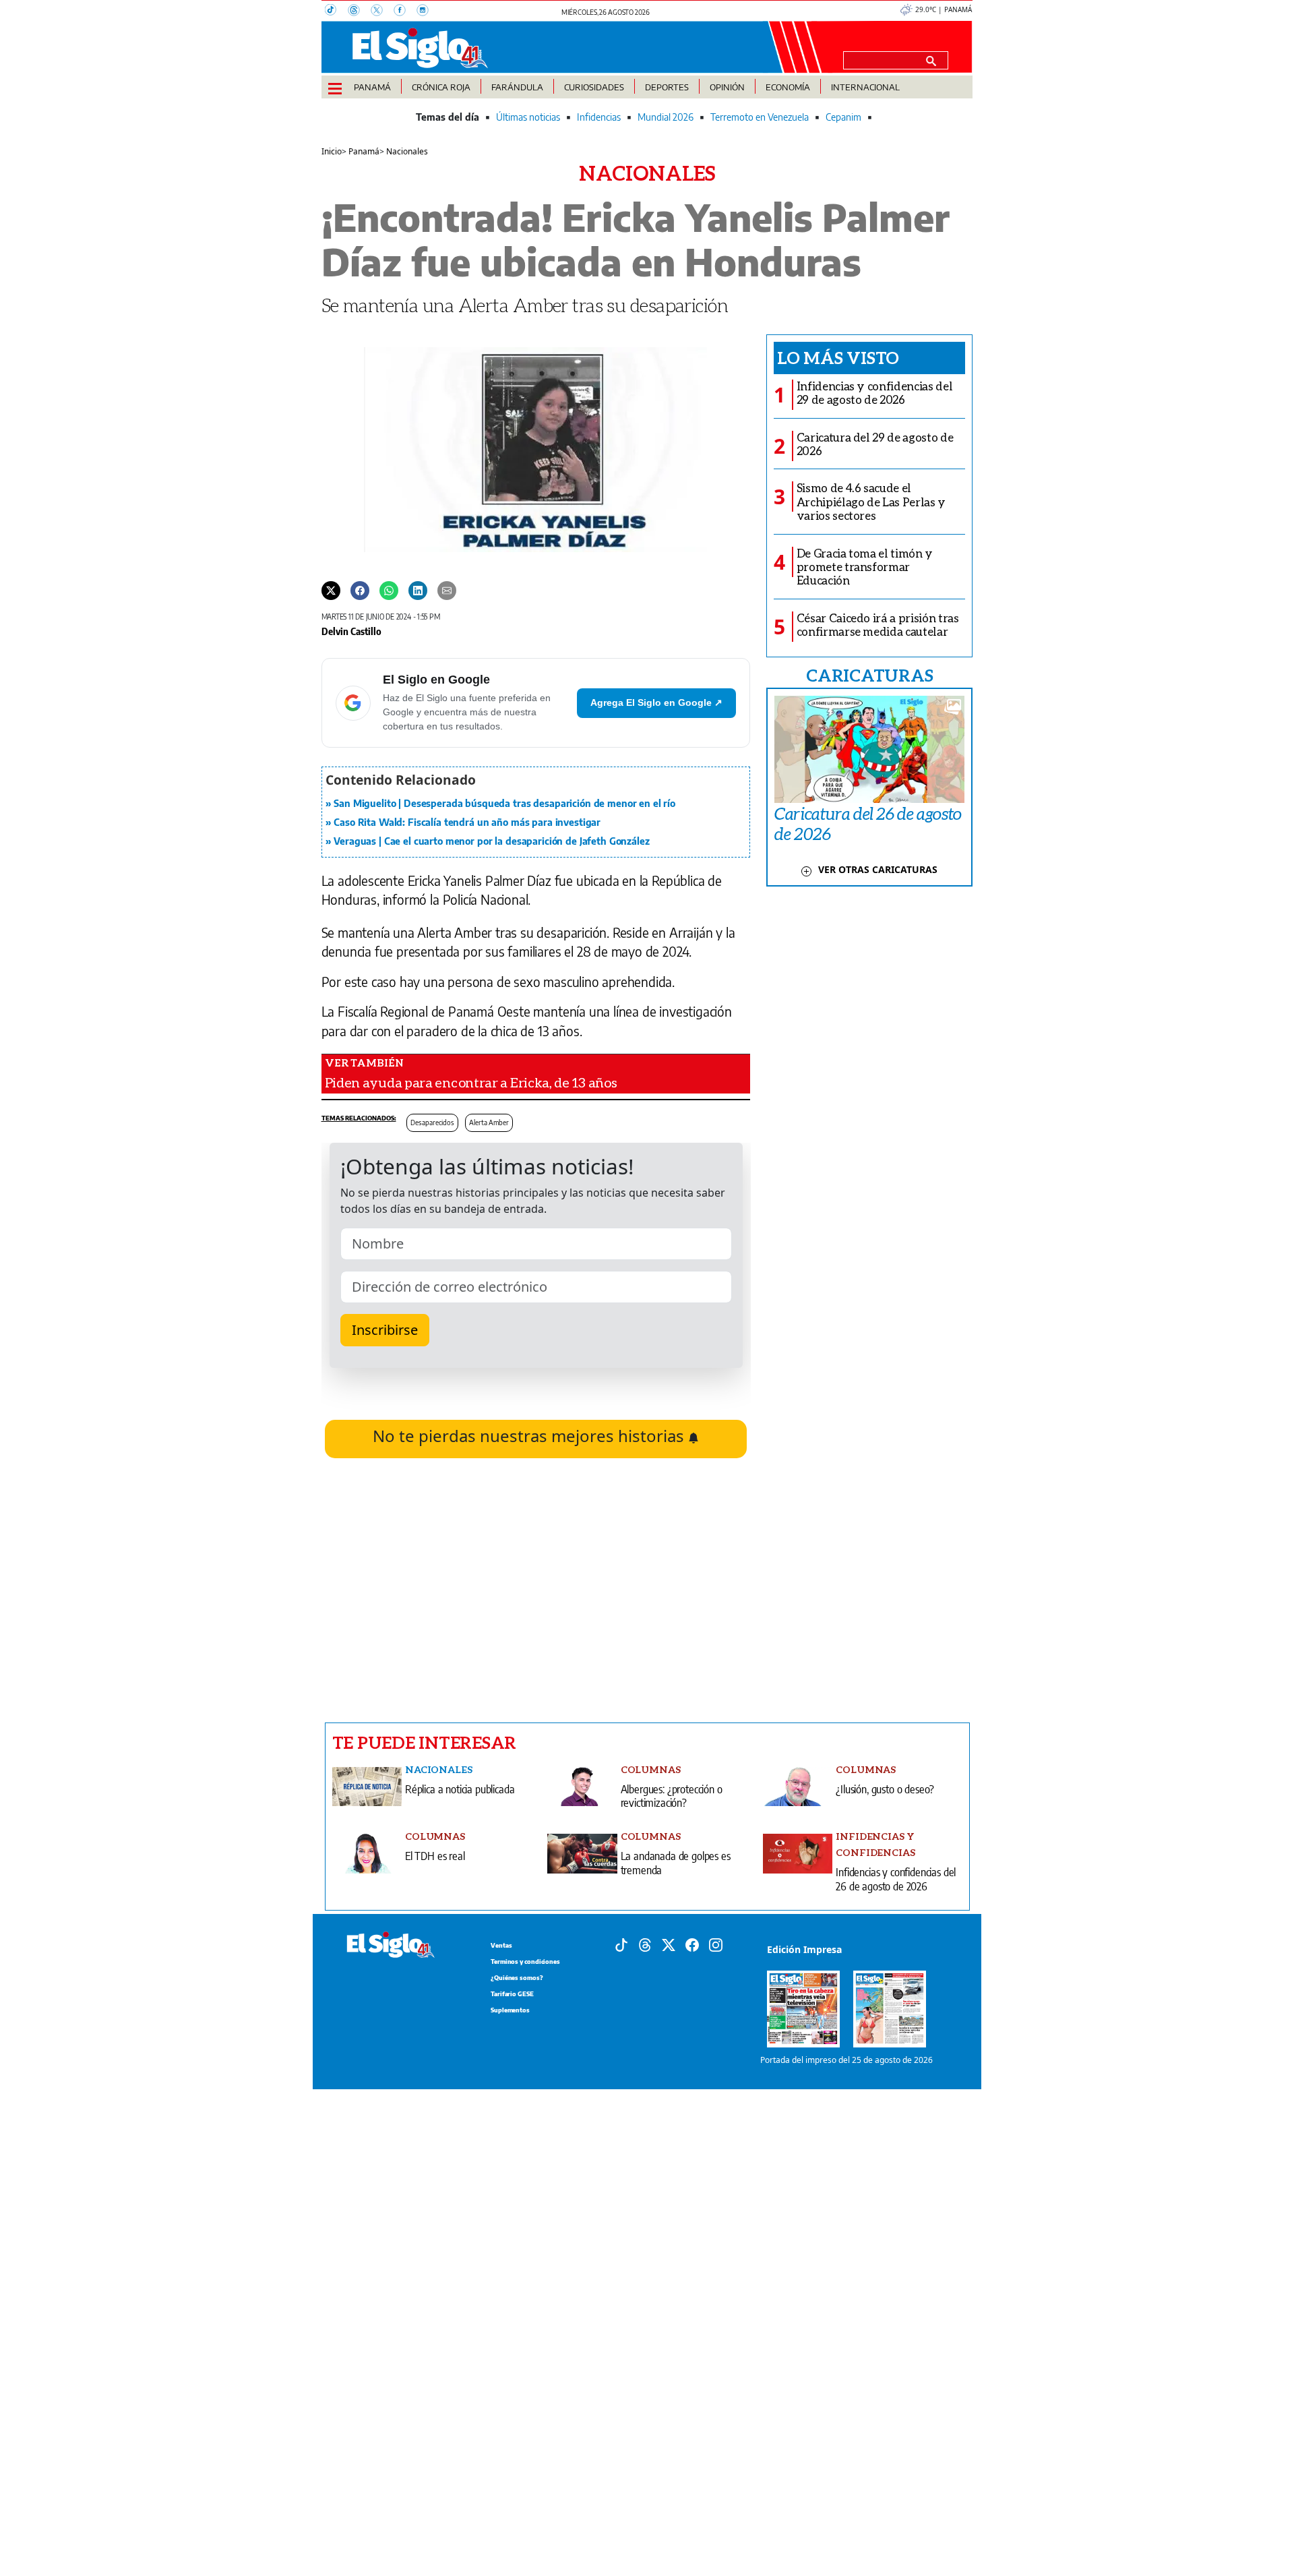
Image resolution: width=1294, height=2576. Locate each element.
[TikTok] (336, 11)
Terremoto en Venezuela (760, 117)
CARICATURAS (869, 675)
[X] (382, 11)
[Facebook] (405, 11)
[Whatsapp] (389, 590)
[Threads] (359, 11)
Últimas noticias (528, 117)
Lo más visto (838, 357)
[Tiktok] (621, 1944)
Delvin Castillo (351, 631)
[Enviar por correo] (447, 590)
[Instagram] (427, 11)
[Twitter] (331, 590)
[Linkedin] (418, 590)
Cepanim (843, 117)
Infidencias (599, 117)
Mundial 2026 (666, 117)
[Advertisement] (536, 1590)
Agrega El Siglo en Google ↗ (656, 702)
